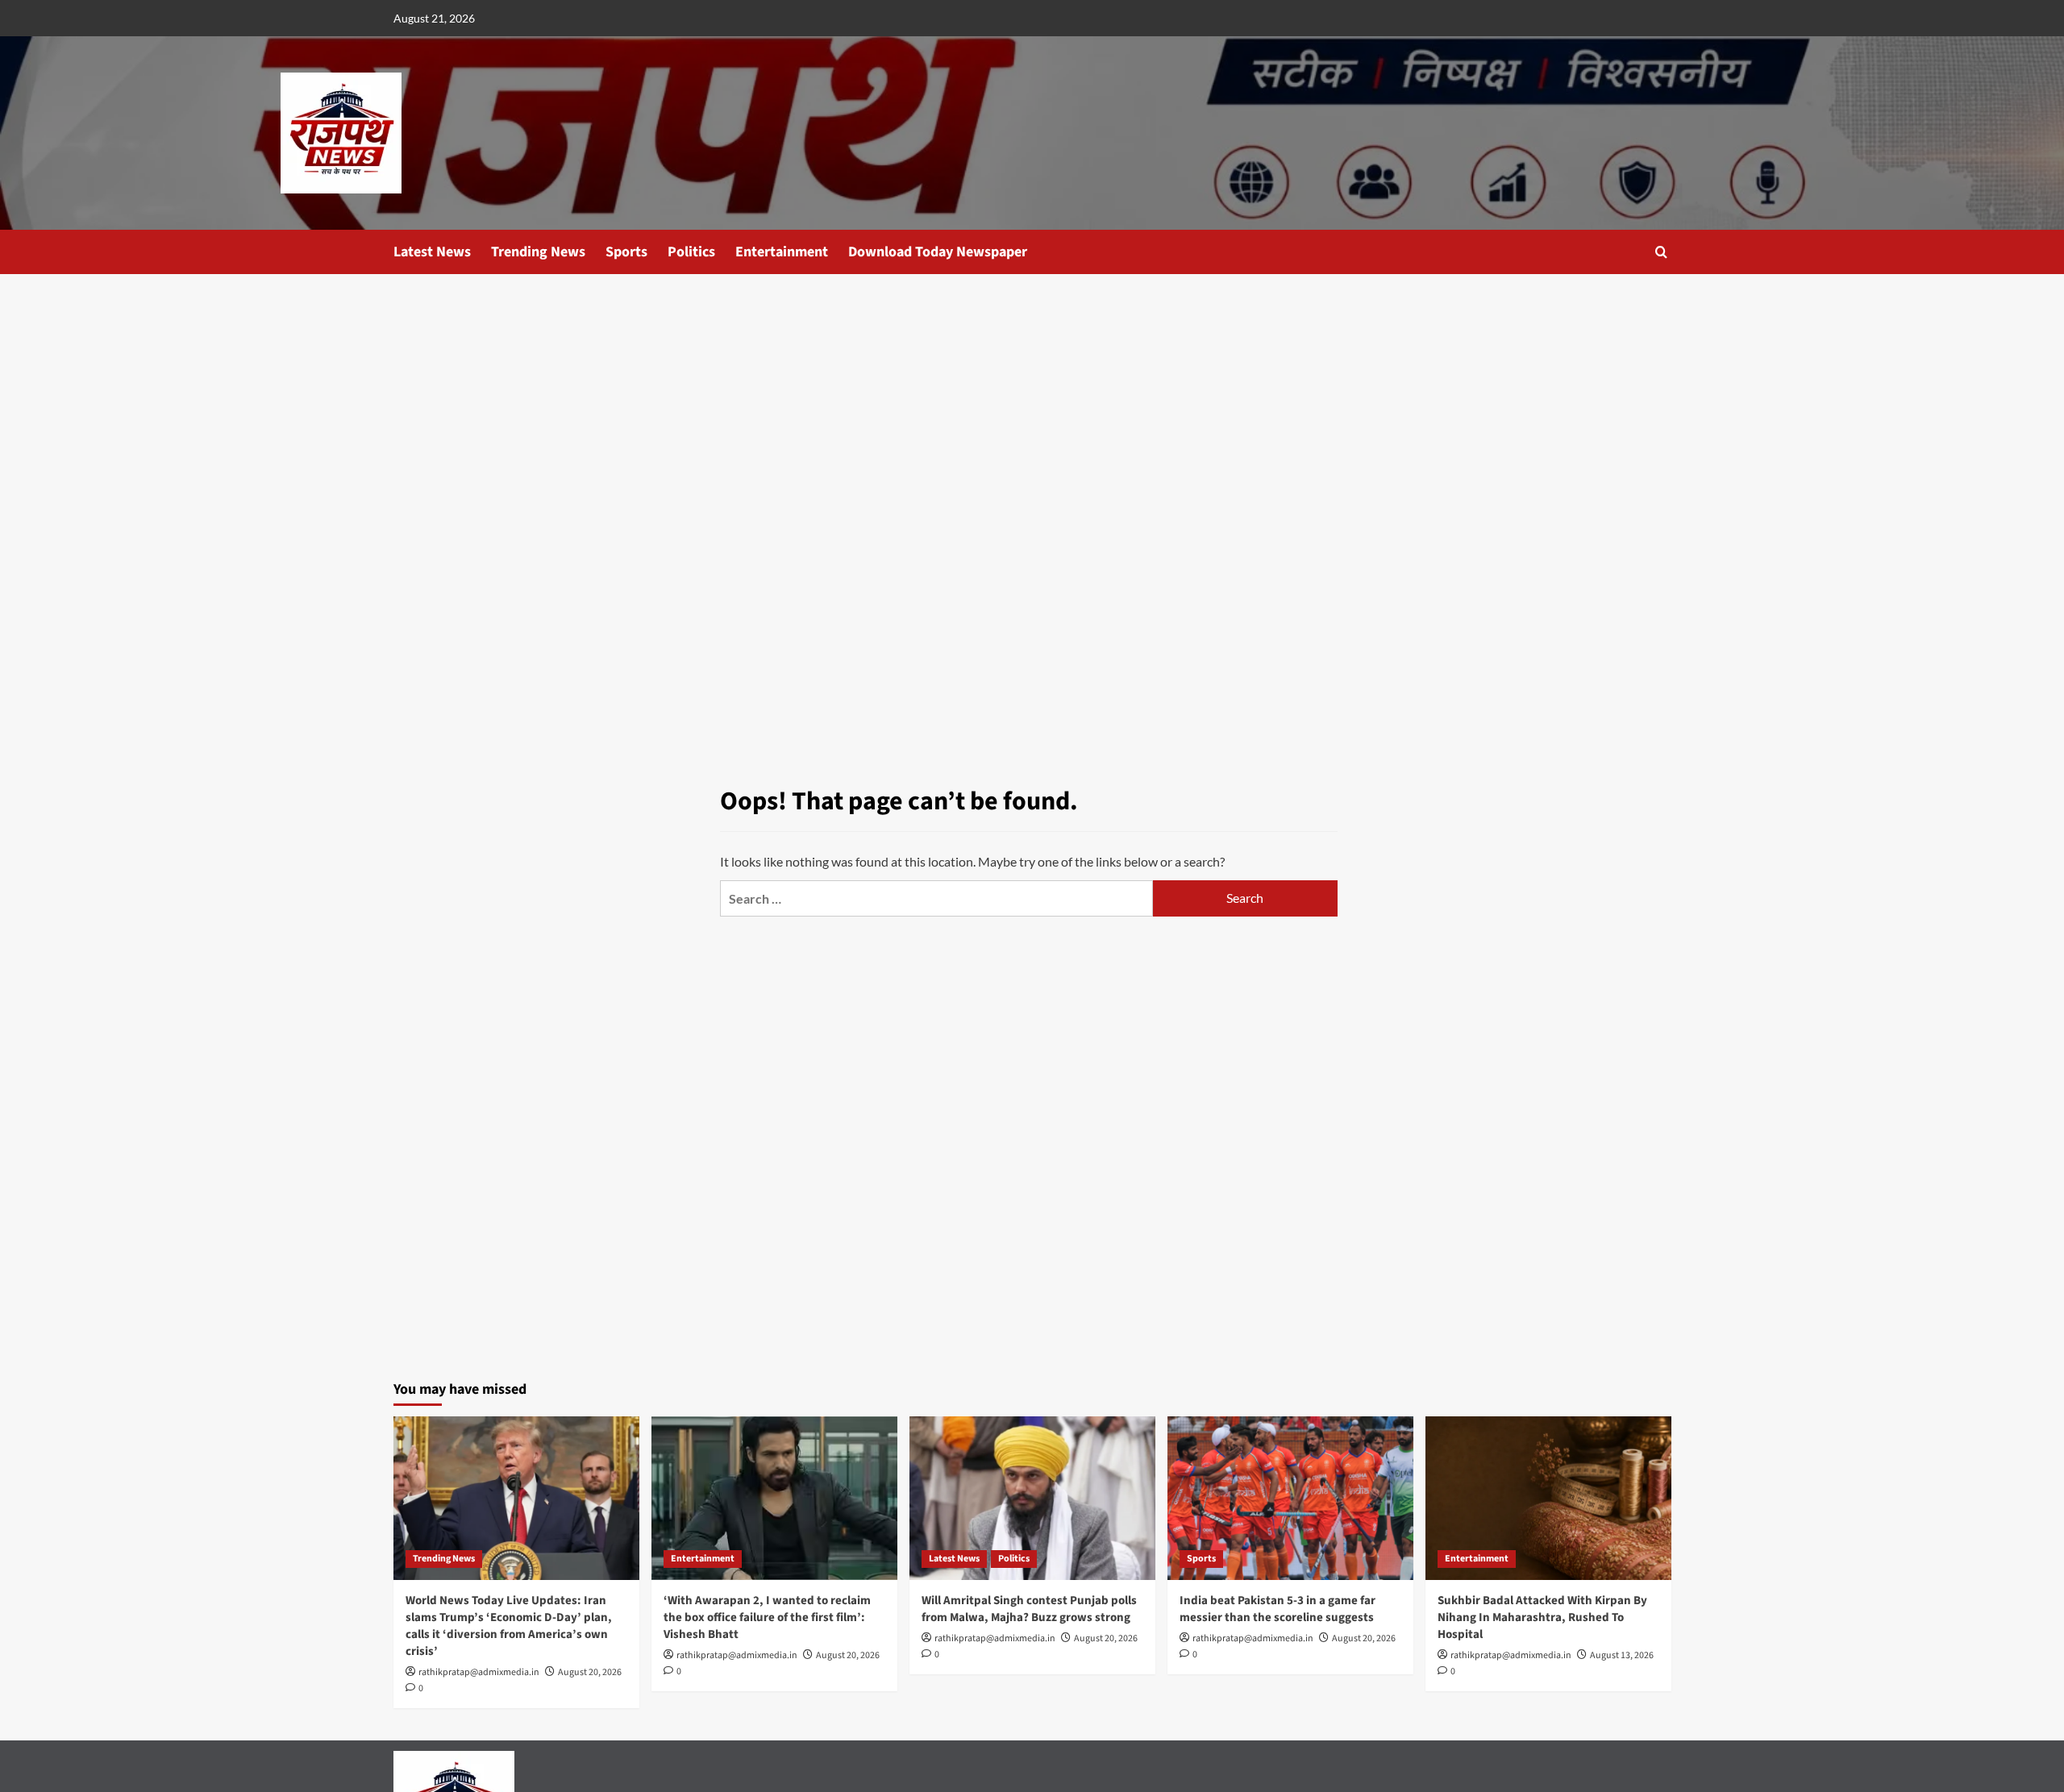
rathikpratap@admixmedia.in (479, 1672)
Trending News (538, 252)
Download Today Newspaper (938, 252)
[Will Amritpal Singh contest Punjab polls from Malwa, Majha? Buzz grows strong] (1032, 1498)
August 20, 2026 (590, 1672)
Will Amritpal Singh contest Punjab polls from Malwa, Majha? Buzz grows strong (1029, 1609)
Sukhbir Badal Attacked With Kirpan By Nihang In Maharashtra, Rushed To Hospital (1542, 1617)
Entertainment (782, 252)
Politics (691, 252)
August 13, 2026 (1622, 1655)
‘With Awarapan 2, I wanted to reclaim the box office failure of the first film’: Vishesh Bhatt (767, 1617)
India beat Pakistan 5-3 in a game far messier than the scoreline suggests (1278, 1609)
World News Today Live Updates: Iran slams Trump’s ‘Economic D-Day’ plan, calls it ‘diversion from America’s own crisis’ (509, 1626)
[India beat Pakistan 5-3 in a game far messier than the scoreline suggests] (1290, 1498)
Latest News (432, 252)
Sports (626, 252)
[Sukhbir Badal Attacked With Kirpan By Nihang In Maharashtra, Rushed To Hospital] (1548, 1498)
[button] (1661, 252)
